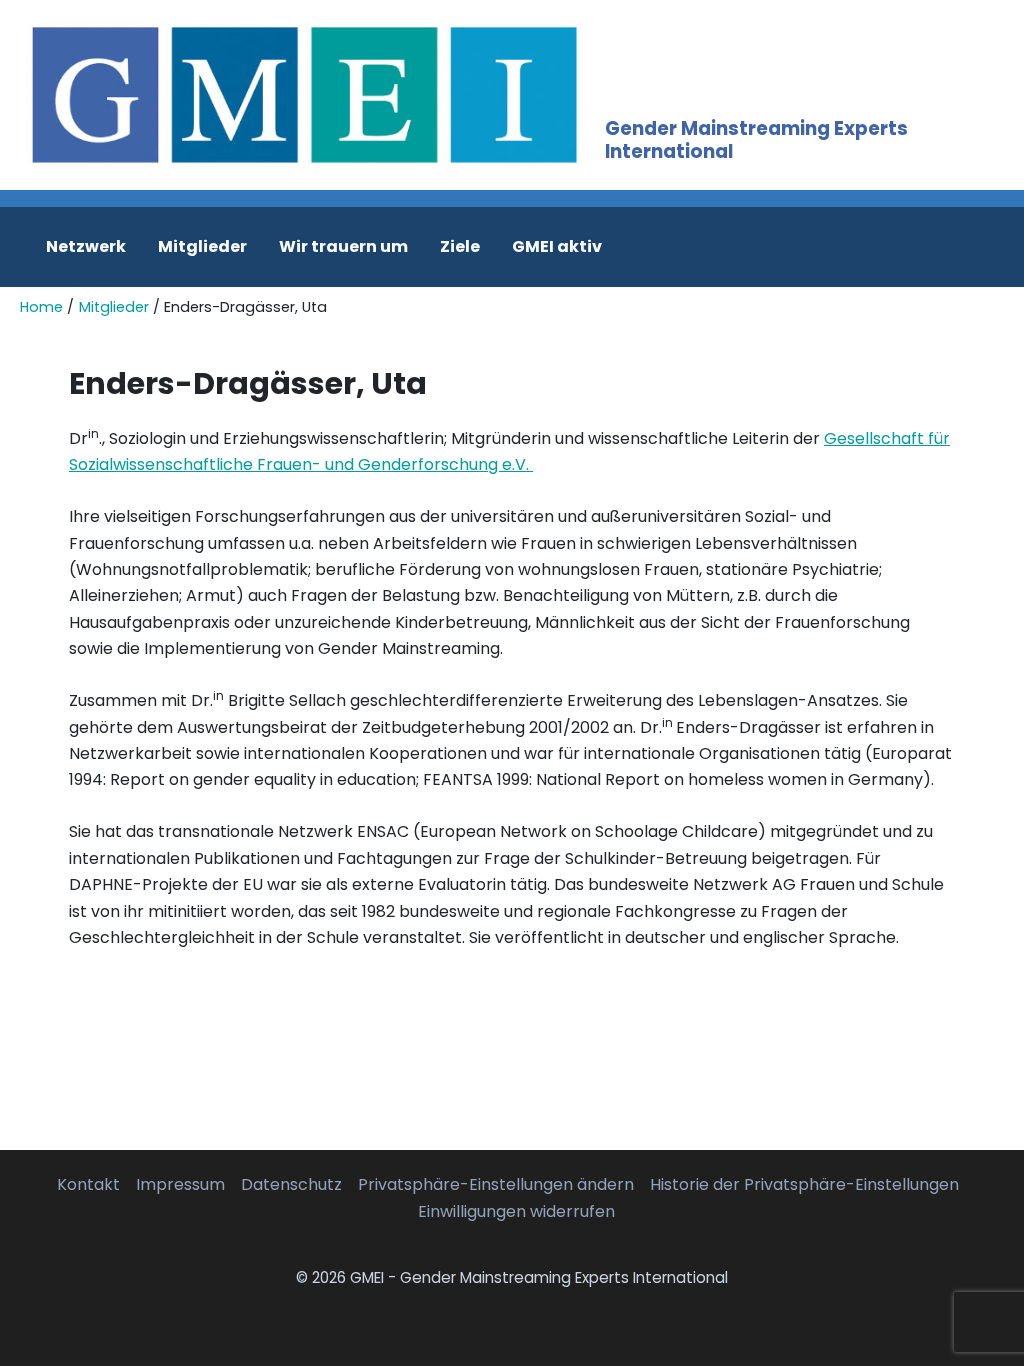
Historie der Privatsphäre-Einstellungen (804, 1184)
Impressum (180, 1184)
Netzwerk (86, 246)
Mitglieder (202, 246)
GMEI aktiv (557, 246)
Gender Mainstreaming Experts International (756, 140)
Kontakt (88, 1184)
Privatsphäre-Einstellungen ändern (496, 1184)
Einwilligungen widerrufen (516, 1211)
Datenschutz (291, 1184)
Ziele (460, 246)
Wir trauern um (343, 246)
